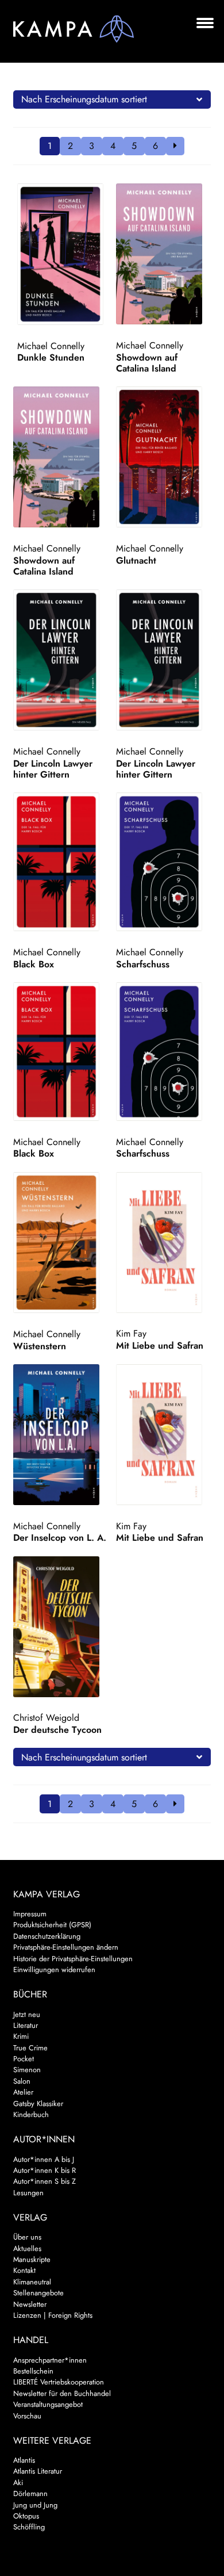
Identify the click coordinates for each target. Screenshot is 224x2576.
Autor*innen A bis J (44, 2159)
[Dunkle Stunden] (65, 254)
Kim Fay (131, 1333)
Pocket (24, 2059)
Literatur (26, 2025)
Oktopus (26, 2516)
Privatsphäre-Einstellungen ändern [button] (66, 1947)
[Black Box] (61, 862)
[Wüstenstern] (61, 1243)
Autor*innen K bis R (45, 2170)
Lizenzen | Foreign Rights (53, 2315)
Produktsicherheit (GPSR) (52, 1925)
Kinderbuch (31, 2114)
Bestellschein (33, 2371)
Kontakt (24, 2270)
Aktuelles (27, 2248)
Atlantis (24, 2460)
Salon (22, 2081)
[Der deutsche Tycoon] (61, 1627)
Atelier (23, 2092)
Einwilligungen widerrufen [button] (54, 1970)
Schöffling (29, 2527)
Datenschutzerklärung (47, 1936)
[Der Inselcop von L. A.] (61, 1435)
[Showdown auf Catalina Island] (163, 254)
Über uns (27, 2237)
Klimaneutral (32, 2282)
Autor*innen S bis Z (45, 2181)
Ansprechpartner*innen (50, 2360)
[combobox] (112, 99)
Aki (18, 2483)
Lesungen (28, 2193)
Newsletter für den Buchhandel (62, 2393)
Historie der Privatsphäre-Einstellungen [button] (73, 1959)
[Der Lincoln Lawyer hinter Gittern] (61, 660)
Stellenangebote (38, 2293)
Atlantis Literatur (38, 2471)
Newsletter (30, 2304)
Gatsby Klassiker (38, 2104)
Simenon (27, 2070)
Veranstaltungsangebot (48, 2404)
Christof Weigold (46, 1718)
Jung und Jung (35, 2505)
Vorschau (27, 2416)
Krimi (21, 2036)
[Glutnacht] (163, 457)
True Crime (30, 2048)
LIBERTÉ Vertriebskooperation (59, 2382)
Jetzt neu (27, 2014)
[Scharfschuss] (163, 862)
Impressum (30, 1914)
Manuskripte (32, 2259)
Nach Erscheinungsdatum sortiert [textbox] (84, 99)
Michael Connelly (51, 346)
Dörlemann (30, 2493)
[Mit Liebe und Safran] (163, 1243)
